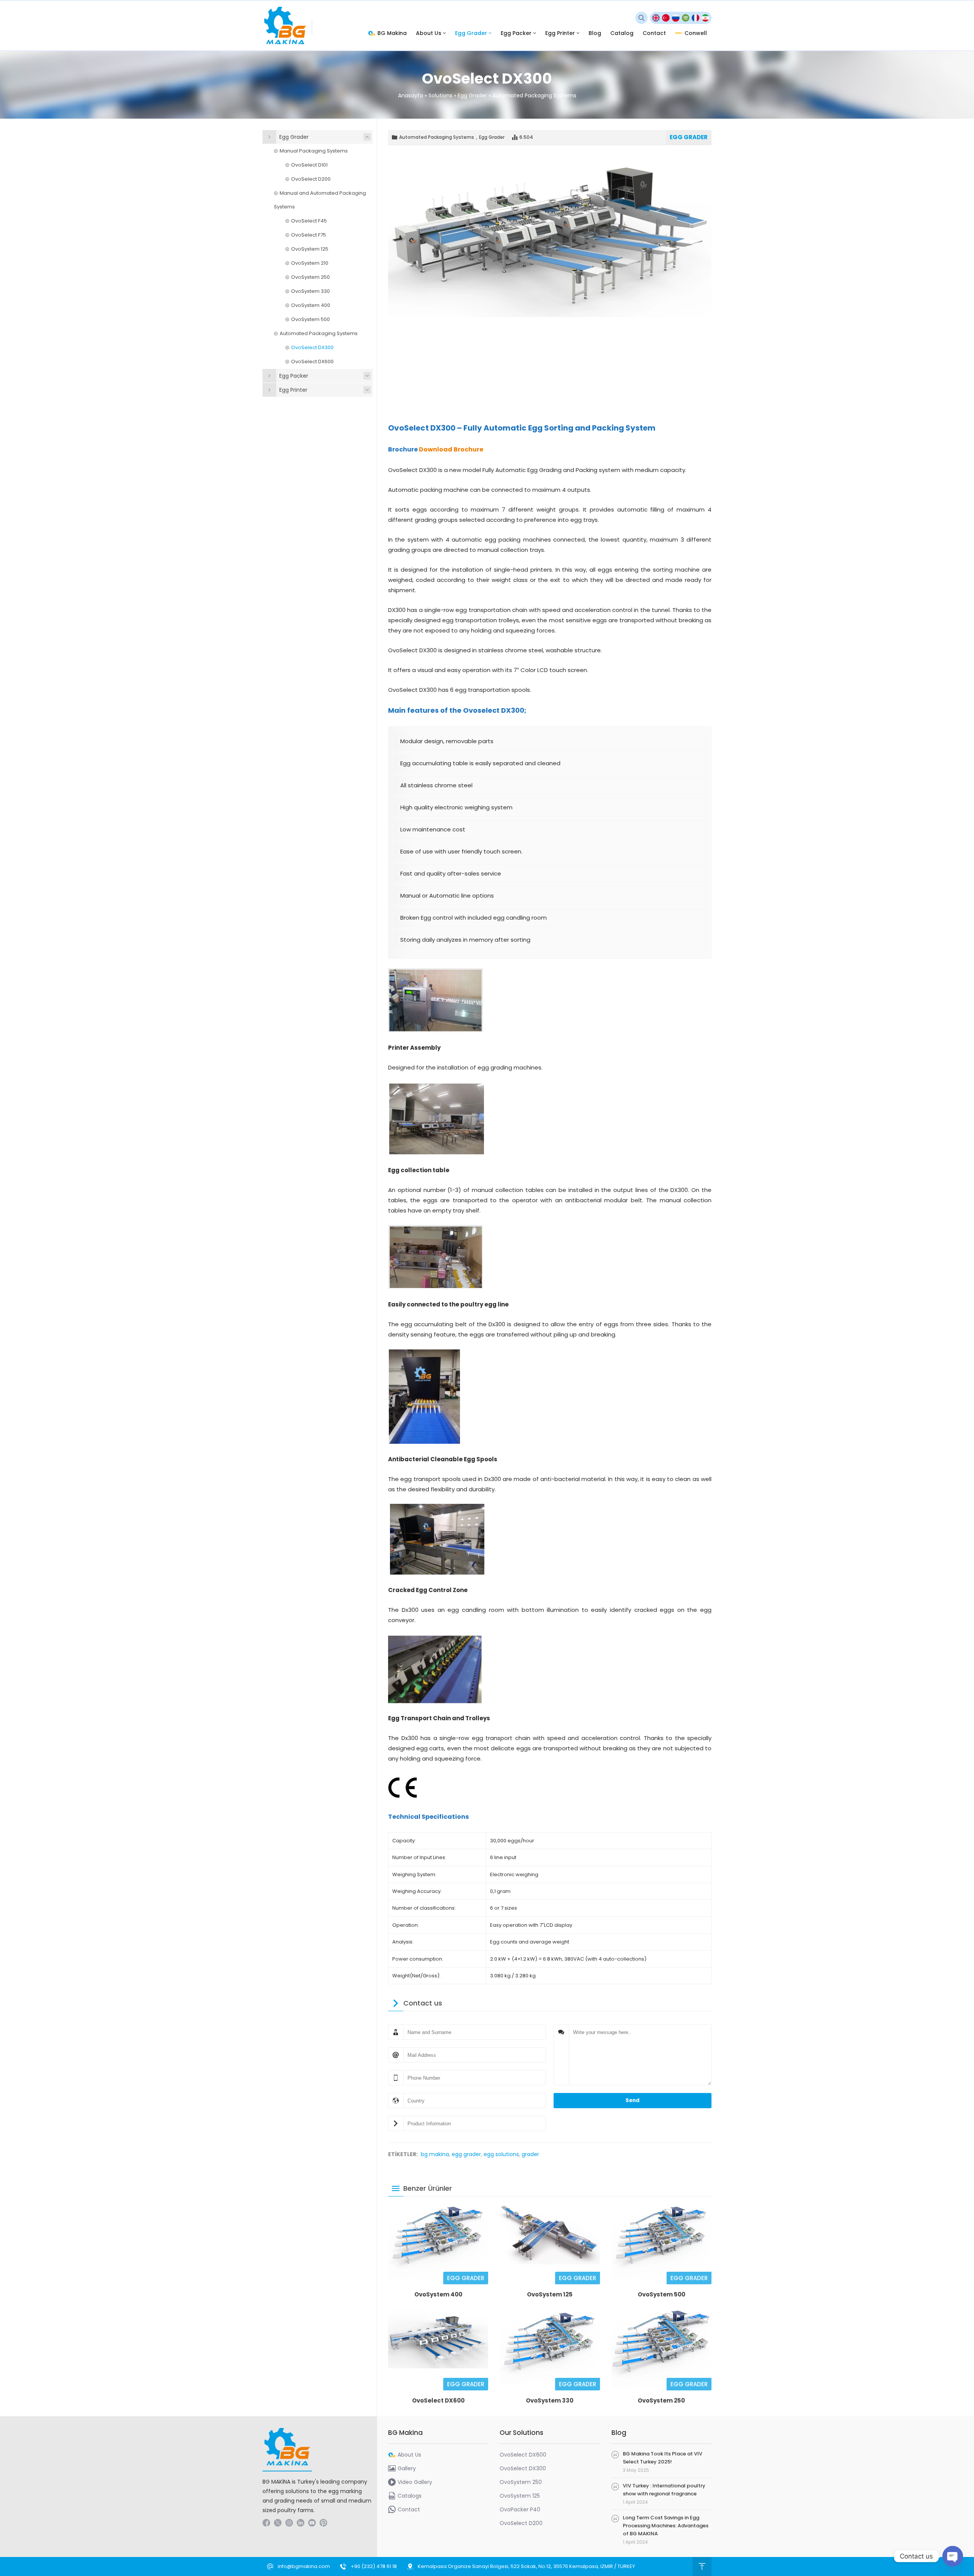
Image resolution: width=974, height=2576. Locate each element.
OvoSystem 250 (661, 2400)
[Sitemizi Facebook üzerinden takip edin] (266, 2523)
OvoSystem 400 (438, 2294)
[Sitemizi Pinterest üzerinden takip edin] (323, 2523)
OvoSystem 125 (550, 2294)
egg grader (466, 2154)
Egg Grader (472, 95)
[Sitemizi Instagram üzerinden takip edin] (289, 2523)
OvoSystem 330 (550, 2400)
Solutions (440, 95)
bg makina (435, 2154)
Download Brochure (451, 449)
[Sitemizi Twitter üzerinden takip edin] (278, 2523)
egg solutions (501, 2154)
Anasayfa (411, 95)
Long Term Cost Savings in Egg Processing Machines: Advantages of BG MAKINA (666, 2526)
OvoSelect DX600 (438, 2400)
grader (530, 2154)
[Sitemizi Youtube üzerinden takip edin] (312, 2523)
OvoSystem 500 (661, 2294)
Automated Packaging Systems (534, 95)
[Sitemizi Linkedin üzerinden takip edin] (301, 2523)
